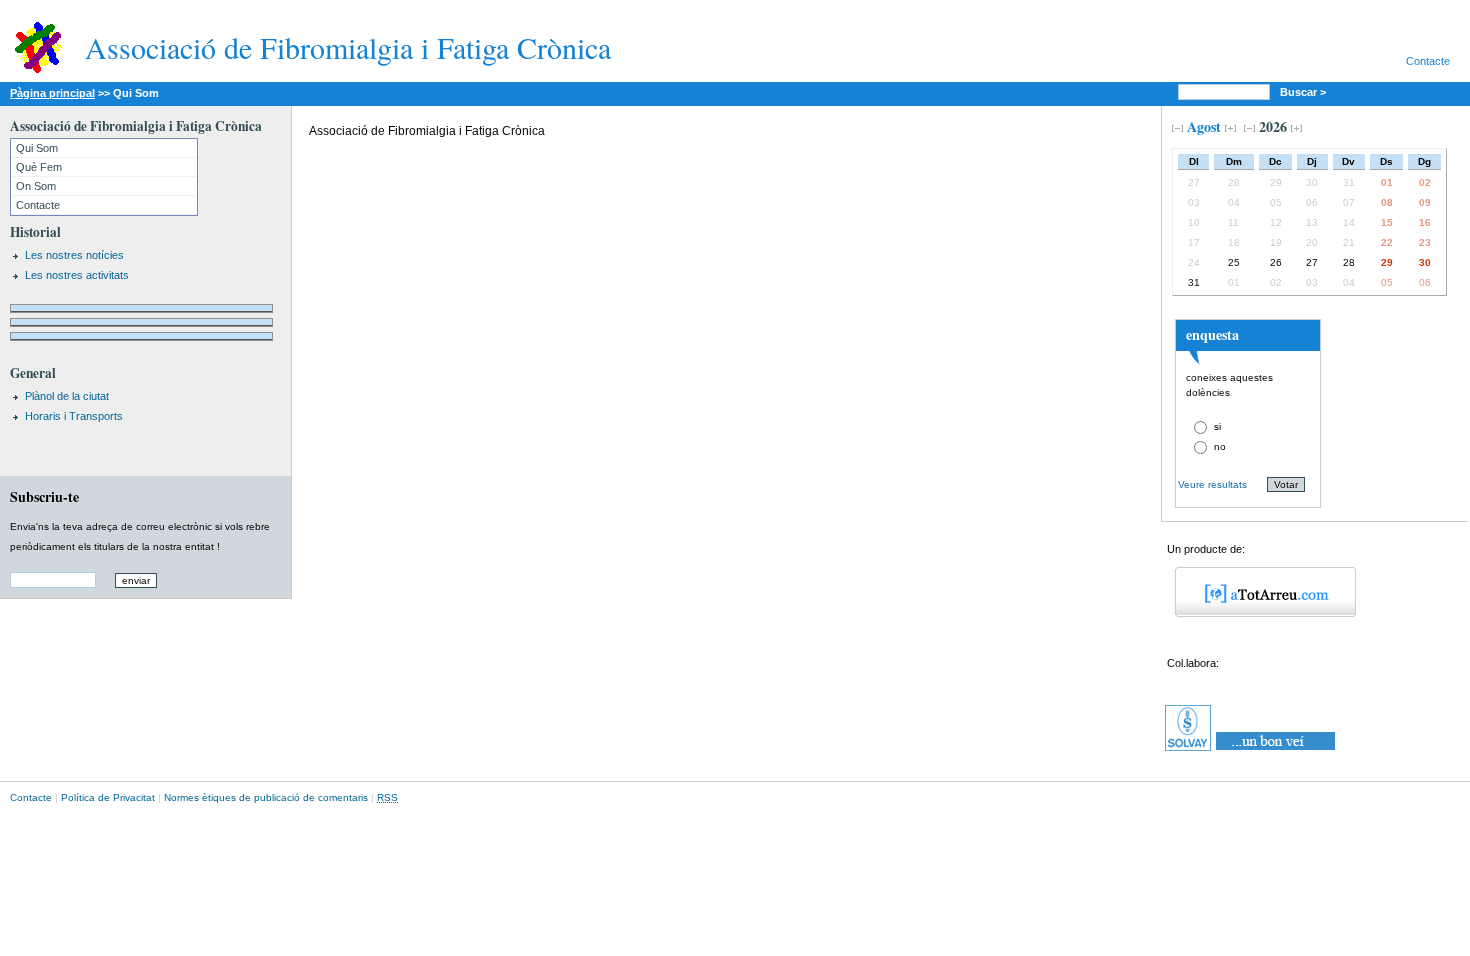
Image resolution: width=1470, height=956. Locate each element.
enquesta (1212, 334)
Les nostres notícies (74, 255)
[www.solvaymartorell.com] (1251, 751)
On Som (36, 186)
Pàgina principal (52, 93)
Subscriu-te (44, 496)
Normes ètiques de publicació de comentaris (266, 797)
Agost (1204, 126)
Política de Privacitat (108, 797)
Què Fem (39, 167)
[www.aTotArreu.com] (1258, 613)
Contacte (1428, 61)
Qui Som (37, 148)
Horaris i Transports (74, 416)
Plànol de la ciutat (67, 396)
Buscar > (1304, 92)
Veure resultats (1212, 484)
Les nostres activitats (77, 275)
